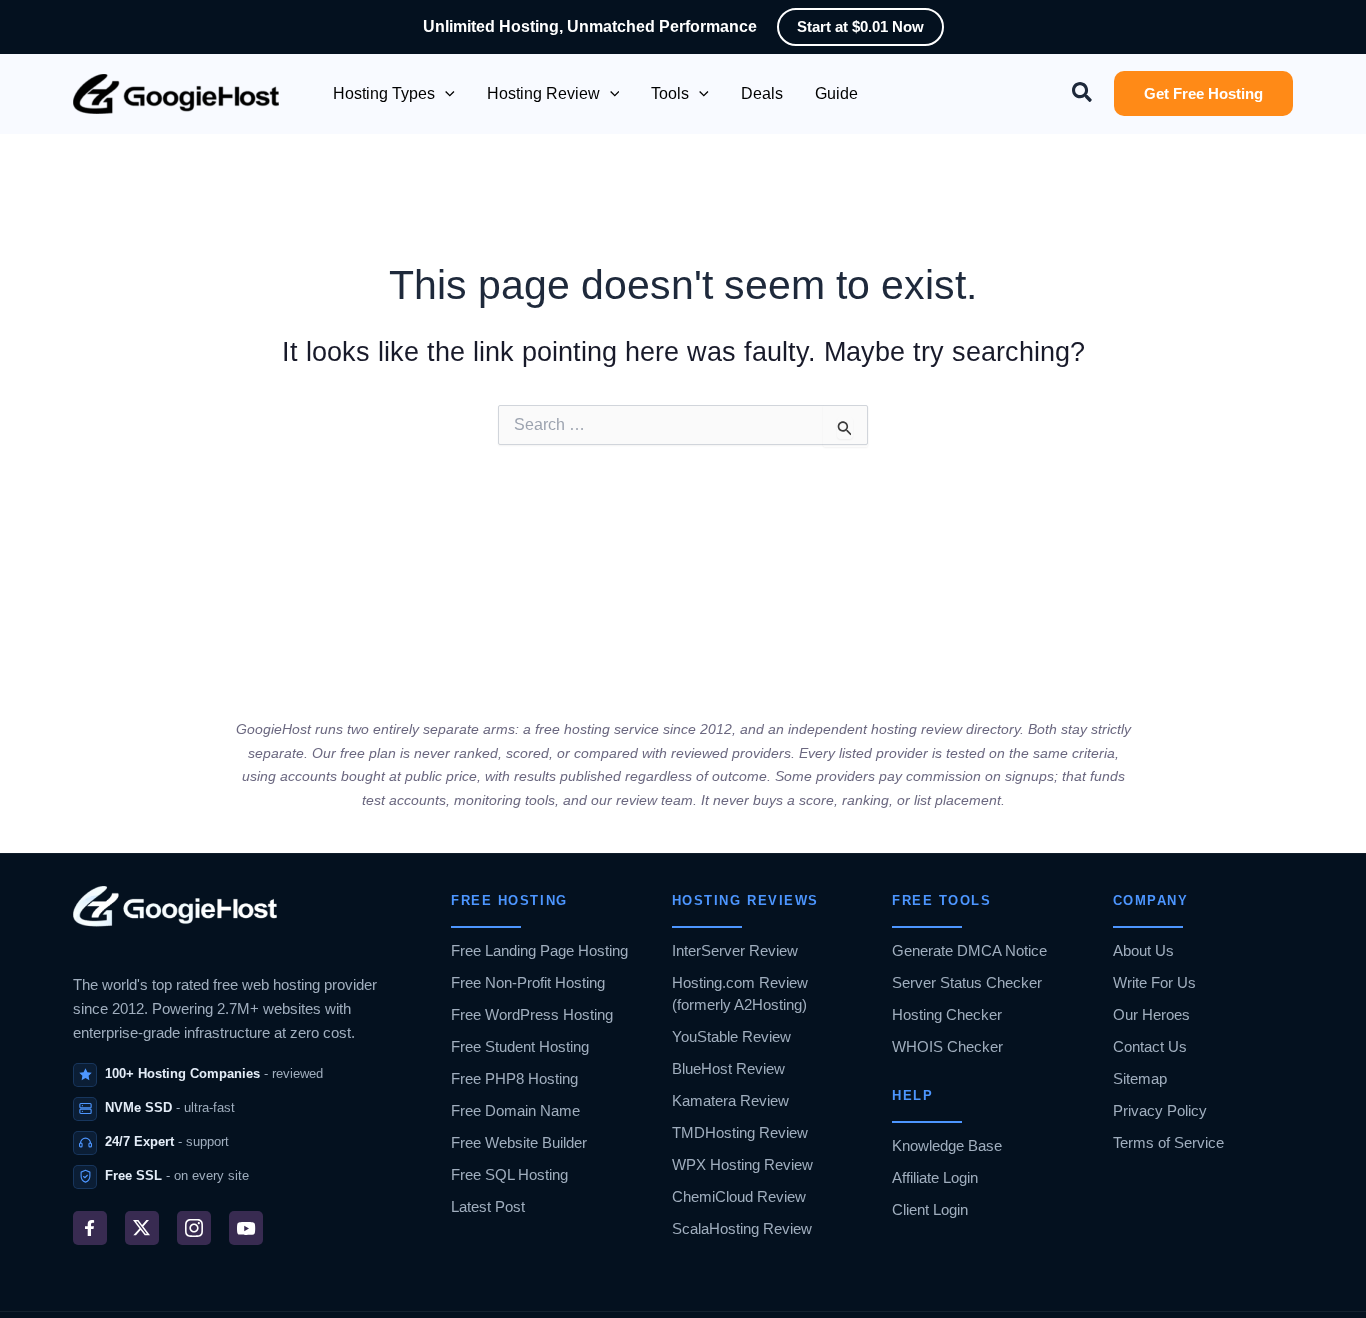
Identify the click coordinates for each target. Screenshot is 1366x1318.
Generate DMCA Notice (969, 950)
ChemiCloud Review (739, 1196)
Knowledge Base (947, 1145)
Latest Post (488, 1206)
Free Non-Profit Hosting (528, 982)
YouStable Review (731, 1036)
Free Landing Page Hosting (539, 950)
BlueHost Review (728, 1068)
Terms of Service (1168, 1142)
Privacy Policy (1160, 1110)
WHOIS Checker (947, 1046)
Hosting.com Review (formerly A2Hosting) (740, 993)
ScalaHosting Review (742, 1228)
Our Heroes (1151, 1014)
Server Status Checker (967, 982)
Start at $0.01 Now (860, 26)
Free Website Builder (519, 1142)
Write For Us (1154, 982)
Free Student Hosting (520, 1046)
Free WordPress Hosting (532, 1014)
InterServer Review (735, 950)
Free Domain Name (515, 1110)
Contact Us (1150, 1046)
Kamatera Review (730, 1100)
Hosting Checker (947, 1014)
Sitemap (1140, 1078)
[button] (445, 94)
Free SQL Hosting (509, 1174)
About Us (1143, 950)
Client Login (930, 1209)
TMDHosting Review (740, 1132)
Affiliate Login (935, 1177)
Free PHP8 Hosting (514, 1078)
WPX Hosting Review (742, 1164)
